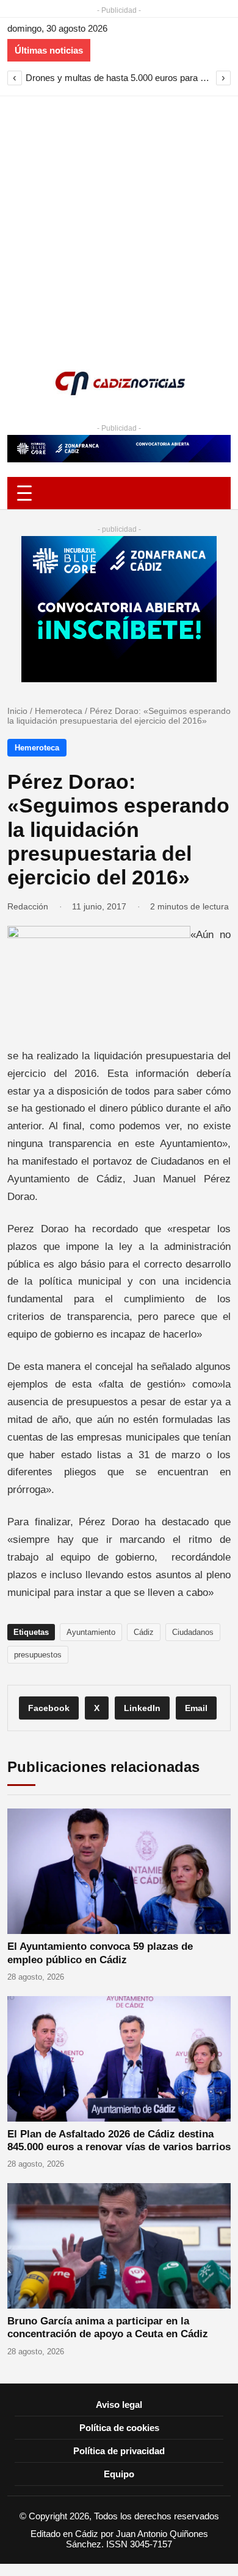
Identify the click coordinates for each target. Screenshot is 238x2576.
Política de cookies (119, 2428)
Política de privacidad (119, 2451)
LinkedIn (142, 1708)
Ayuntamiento (91, 1632)
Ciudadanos (193, 1632)
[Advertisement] (119, 221)
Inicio (17, 711)
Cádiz (144, 1632)
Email (196, 1708)
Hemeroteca (59, 711)
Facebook (49, 1708)
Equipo (119, 2474)
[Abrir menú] (119, 493)
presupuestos (38, 1655)
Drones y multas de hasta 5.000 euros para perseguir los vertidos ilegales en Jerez (119, 78)
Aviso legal (119, 2405)
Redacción (28, 906)
